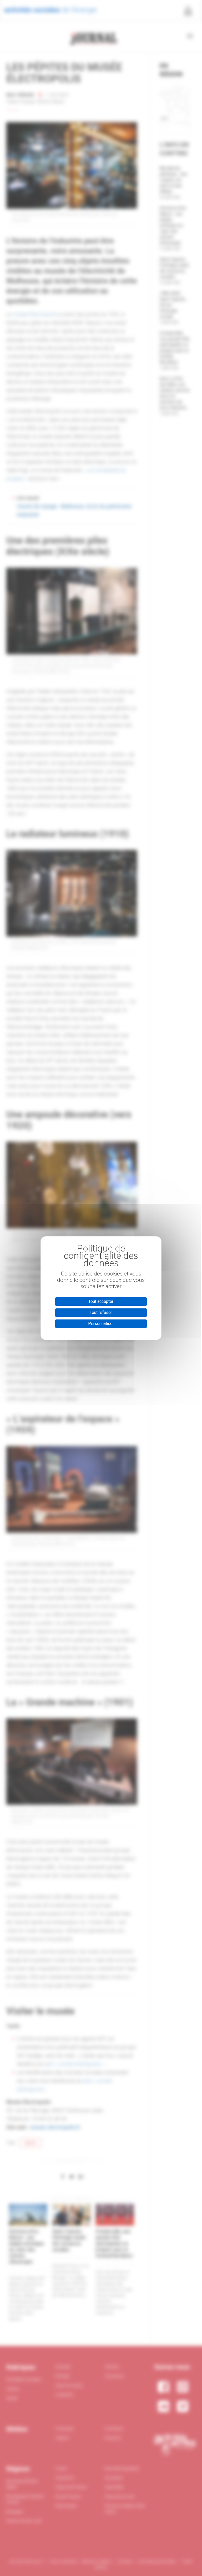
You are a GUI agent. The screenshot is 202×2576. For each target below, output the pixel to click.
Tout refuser (101, 1312)
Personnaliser (101, 1324)
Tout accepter (101, 1301)
